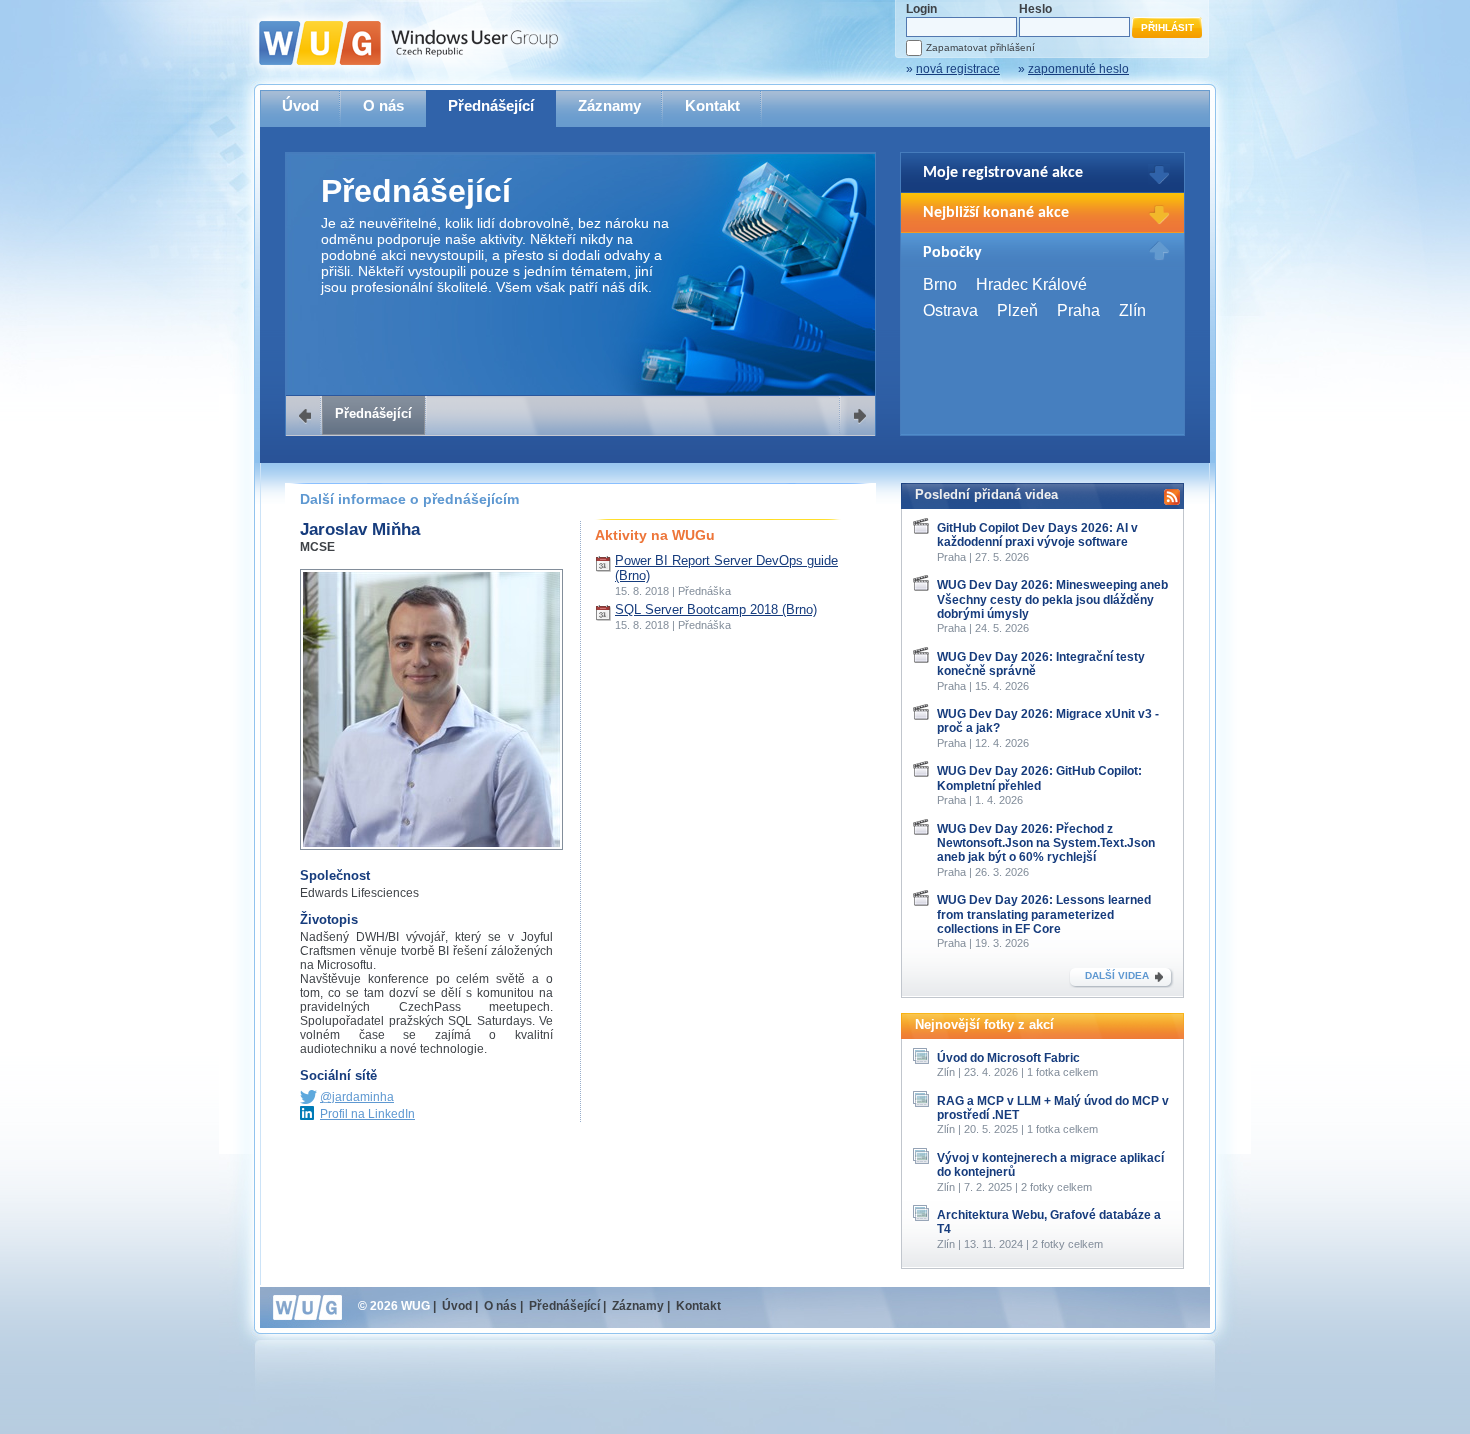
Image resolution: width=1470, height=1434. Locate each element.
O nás (383, 105)
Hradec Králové (1031, 284)
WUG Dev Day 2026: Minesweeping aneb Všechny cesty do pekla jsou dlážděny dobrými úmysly (1052, 599)
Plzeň (1017, 310)
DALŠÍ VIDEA (1117, 975)
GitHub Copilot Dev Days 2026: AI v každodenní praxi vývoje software (1037, 535)
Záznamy (609, 105)
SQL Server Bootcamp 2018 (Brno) (716, 609)
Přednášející (491, 105)
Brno (940, 284)
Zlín (1132, 310)
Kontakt (712, 105)
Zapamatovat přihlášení (980, 47)
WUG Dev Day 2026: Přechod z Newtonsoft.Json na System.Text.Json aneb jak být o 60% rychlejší (1046, 843)
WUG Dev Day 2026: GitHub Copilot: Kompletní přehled (1039, 778)
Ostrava (950, 310)
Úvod (300, 105)
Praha (1078, 310)
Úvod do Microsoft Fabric (1008, 1058)
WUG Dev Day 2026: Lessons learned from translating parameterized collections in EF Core (1044, 914)
